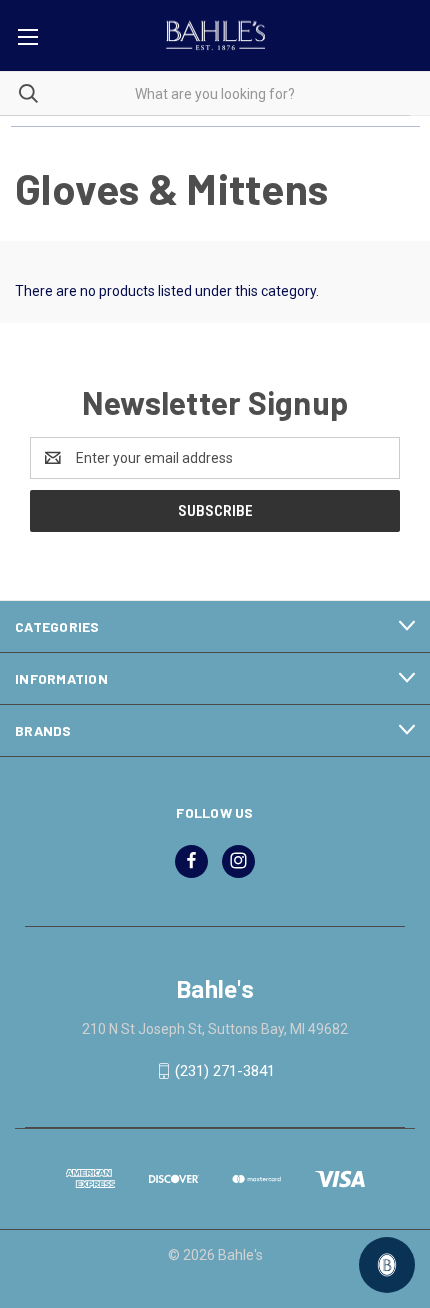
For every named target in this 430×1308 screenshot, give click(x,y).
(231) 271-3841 (225, 1071)
